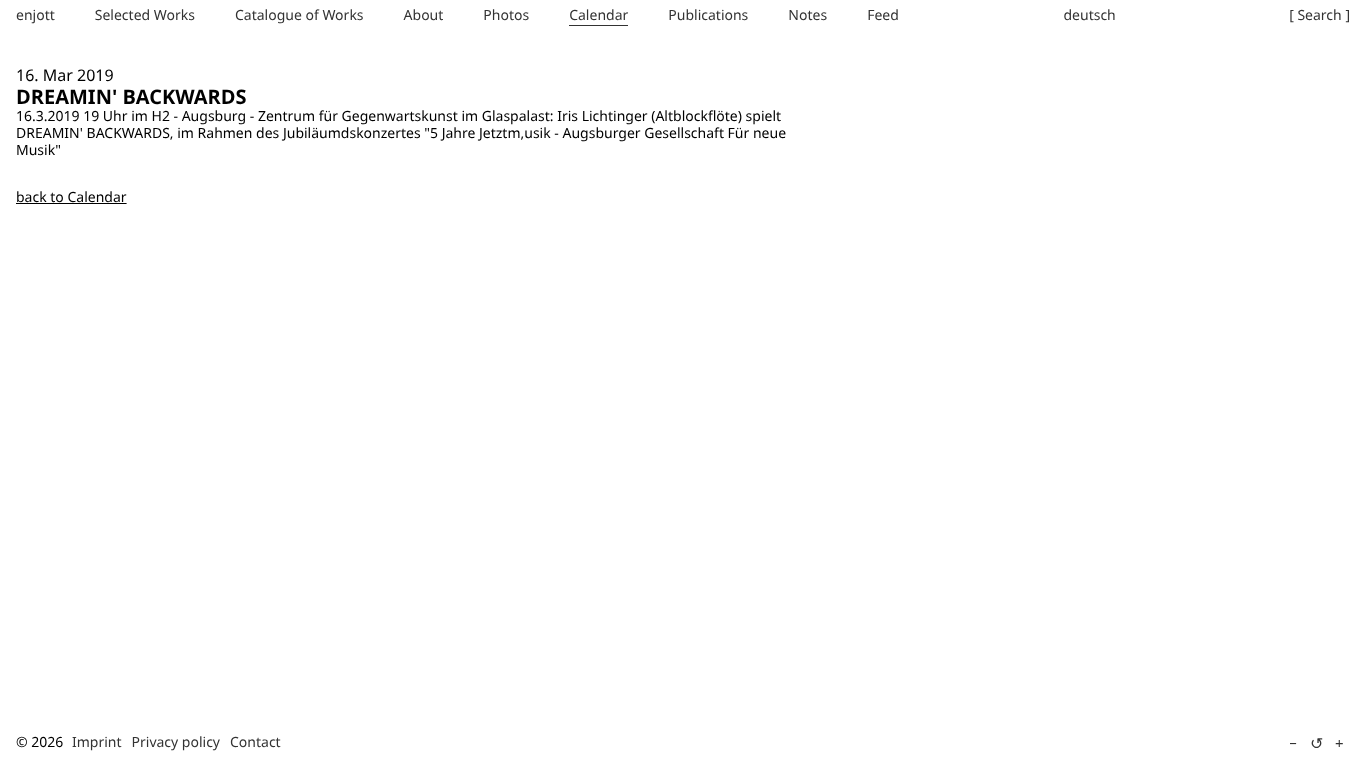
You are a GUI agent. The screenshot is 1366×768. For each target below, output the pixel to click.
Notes (807, 15)
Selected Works (145, 15)
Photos (506, 15)
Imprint (97, 742)
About (424, 15)
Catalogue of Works (299, 15)
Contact (255, 742)
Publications (708, 15)
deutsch (1089, 15)
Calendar (598, 15)
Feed (883, 15)
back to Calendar (71, 197)
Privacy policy (176, 742)
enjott (35, 15)
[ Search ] (1319, 15)
